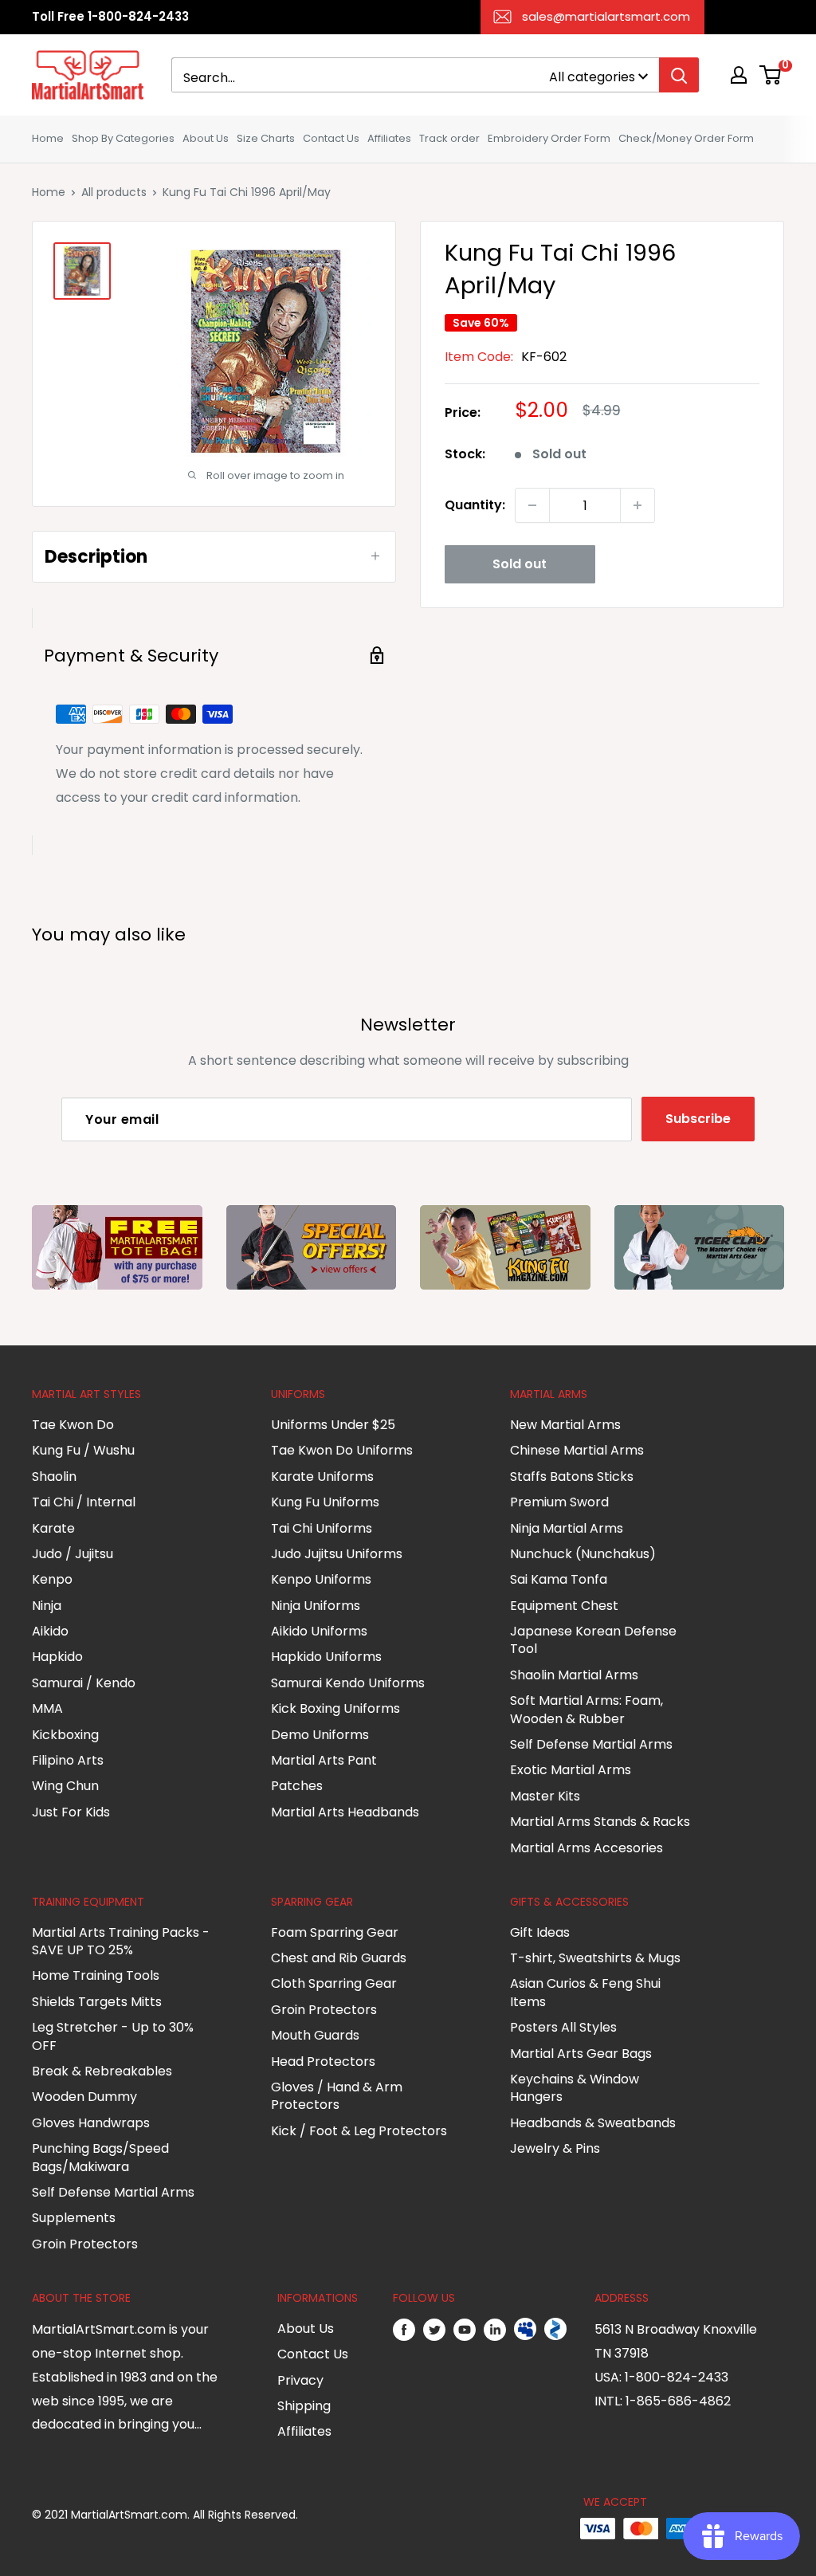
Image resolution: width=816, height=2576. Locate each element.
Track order (449, 138)
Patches (297, 1786)
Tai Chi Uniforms (322, 1528)
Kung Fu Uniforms (325, 1502)
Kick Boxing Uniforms (335, 1708)
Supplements (74, 2218)
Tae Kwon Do (73, 1425)
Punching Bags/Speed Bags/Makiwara (100, 2157)
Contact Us (331, 138)
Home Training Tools (96, 1975)
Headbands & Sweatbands (593, 2123)
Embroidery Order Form (549, 138)
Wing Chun (65, 1786)
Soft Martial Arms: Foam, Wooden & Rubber (586, 1709)
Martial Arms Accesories (586, 1848)
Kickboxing (65, 1735)
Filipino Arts (68, 1760)
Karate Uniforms (322, 1476)
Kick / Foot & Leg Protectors (359, 2131)
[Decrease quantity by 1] (532, 505)
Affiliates (389, 138)
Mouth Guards (315, 2035)
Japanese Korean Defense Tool (593, 1640)
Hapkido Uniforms (326, 1657)
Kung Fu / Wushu (83, 1450)
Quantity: (475, 505)
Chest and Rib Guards (339, 1958)
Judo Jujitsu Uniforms (337, 1554)
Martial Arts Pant (324, 1760)
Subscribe (698, 1119)
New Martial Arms (565, 1425)
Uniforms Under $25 (333, 1425)
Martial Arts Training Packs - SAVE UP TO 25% (121, 1941)
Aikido (50, 1631)
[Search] (679, 75)
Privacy (300, 2380)
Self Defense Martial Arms (591, 1744)
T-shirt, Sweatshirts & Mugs (595, 1958)
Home (48, 138)
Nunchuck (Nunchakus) (583, 1554)
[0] (771, 75)
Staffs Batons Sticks (572, 1476)
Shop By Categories (123, 138)
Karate (53, 1528)
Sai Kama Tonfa (559, 1579)
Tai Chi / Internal (84, 1502)
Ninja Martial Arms (567, 1528)
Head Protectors (323, 2062)
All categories (592, 77)
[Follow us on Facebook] (404, 2330)
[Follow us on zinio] (555, 2330)
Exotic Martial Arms (571, 1770)
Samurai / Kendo (84, 1683)
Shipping (304, 2406)
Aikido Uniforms (319, 1631)
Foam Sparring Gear (335, 1932)
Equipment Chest (564, 1606)
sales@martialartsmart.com (606, 16)
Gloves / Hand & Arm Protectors (337, 2096)
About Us (206, 138)
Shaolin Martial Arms (574, 1675)
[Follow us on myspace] (525, 2330)
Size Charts (266, 138)
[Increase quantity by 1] (637, 505)
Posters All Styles (563, 2027)
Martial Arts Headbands (345, 1812)
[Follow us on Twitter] (434, 2330)
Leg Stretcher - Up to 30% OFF (113, 2036)
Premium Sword (559, 1502)
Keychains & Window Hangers (575, 2088)
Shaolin (54, 1476)
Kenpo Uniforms (321, 1579)
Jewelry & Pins (555, 2148)
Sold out (520, 564)
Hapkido (57, 1657)
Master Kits (545, 1796)
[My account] (739, 75)
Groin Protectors (85, 2244)
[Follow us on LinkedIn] (495, 2330)
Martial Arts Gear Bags (581, 2054)
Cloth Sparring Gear (334, 1983)
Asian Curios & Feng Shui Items (585, 1992)
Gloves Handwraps (91, 2123)
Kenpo (52, 1579)
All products (114, 192)
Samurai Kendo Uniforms (348, 1683)
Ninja (47, 1606)
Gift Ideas (540, 1932)
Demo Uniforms (320, 1735)
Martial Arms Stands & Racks (600, 1822)
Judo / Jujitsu (73, 1554)
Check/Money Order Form (686, 138)
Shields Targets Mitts (97, 2002)
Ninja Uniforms (316, 1606)
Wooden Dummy (84, 2097)
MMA (47, 1708)
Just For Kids (71, 1812)
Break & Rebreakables (102, 2071)
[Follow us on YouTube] (465, 2330)
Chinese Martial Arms (577, 1450)
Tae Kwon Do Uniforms (342, 1450)
